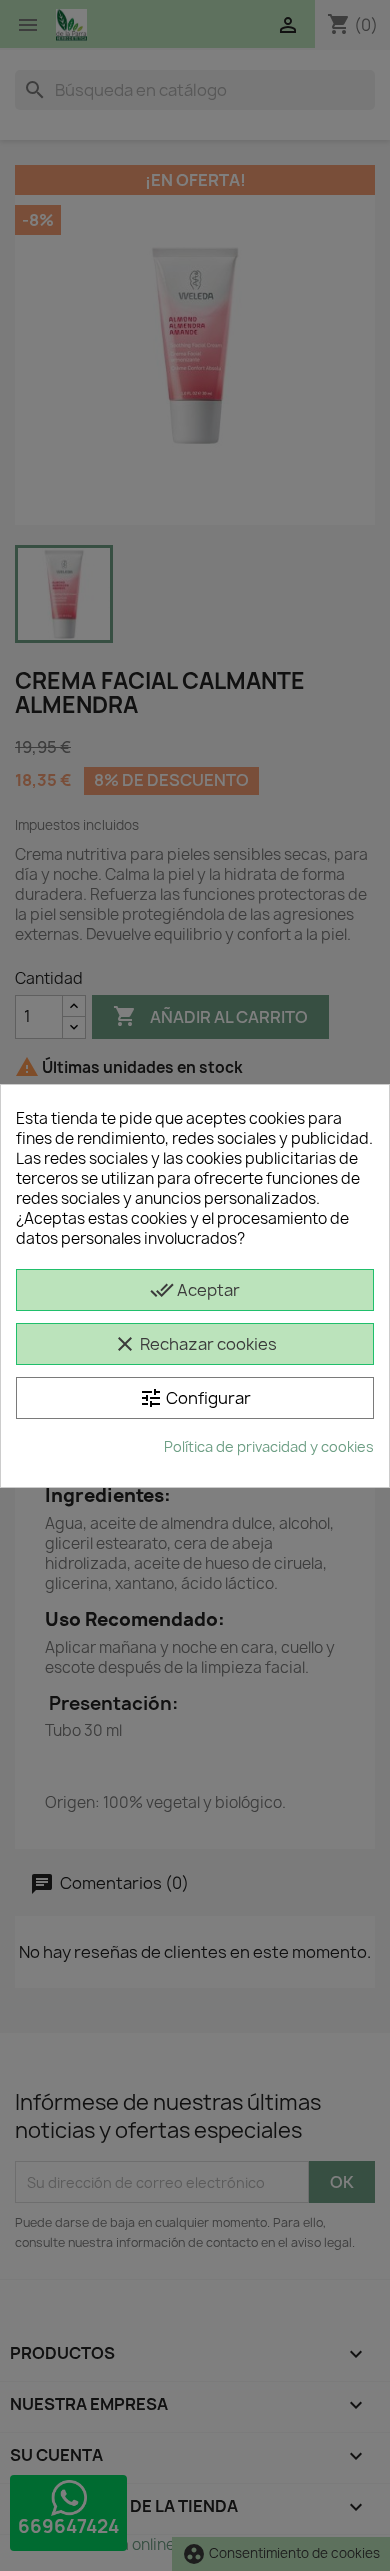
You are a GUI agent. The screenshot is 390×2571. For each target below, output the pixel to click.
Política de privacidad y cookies (269, 1446)
